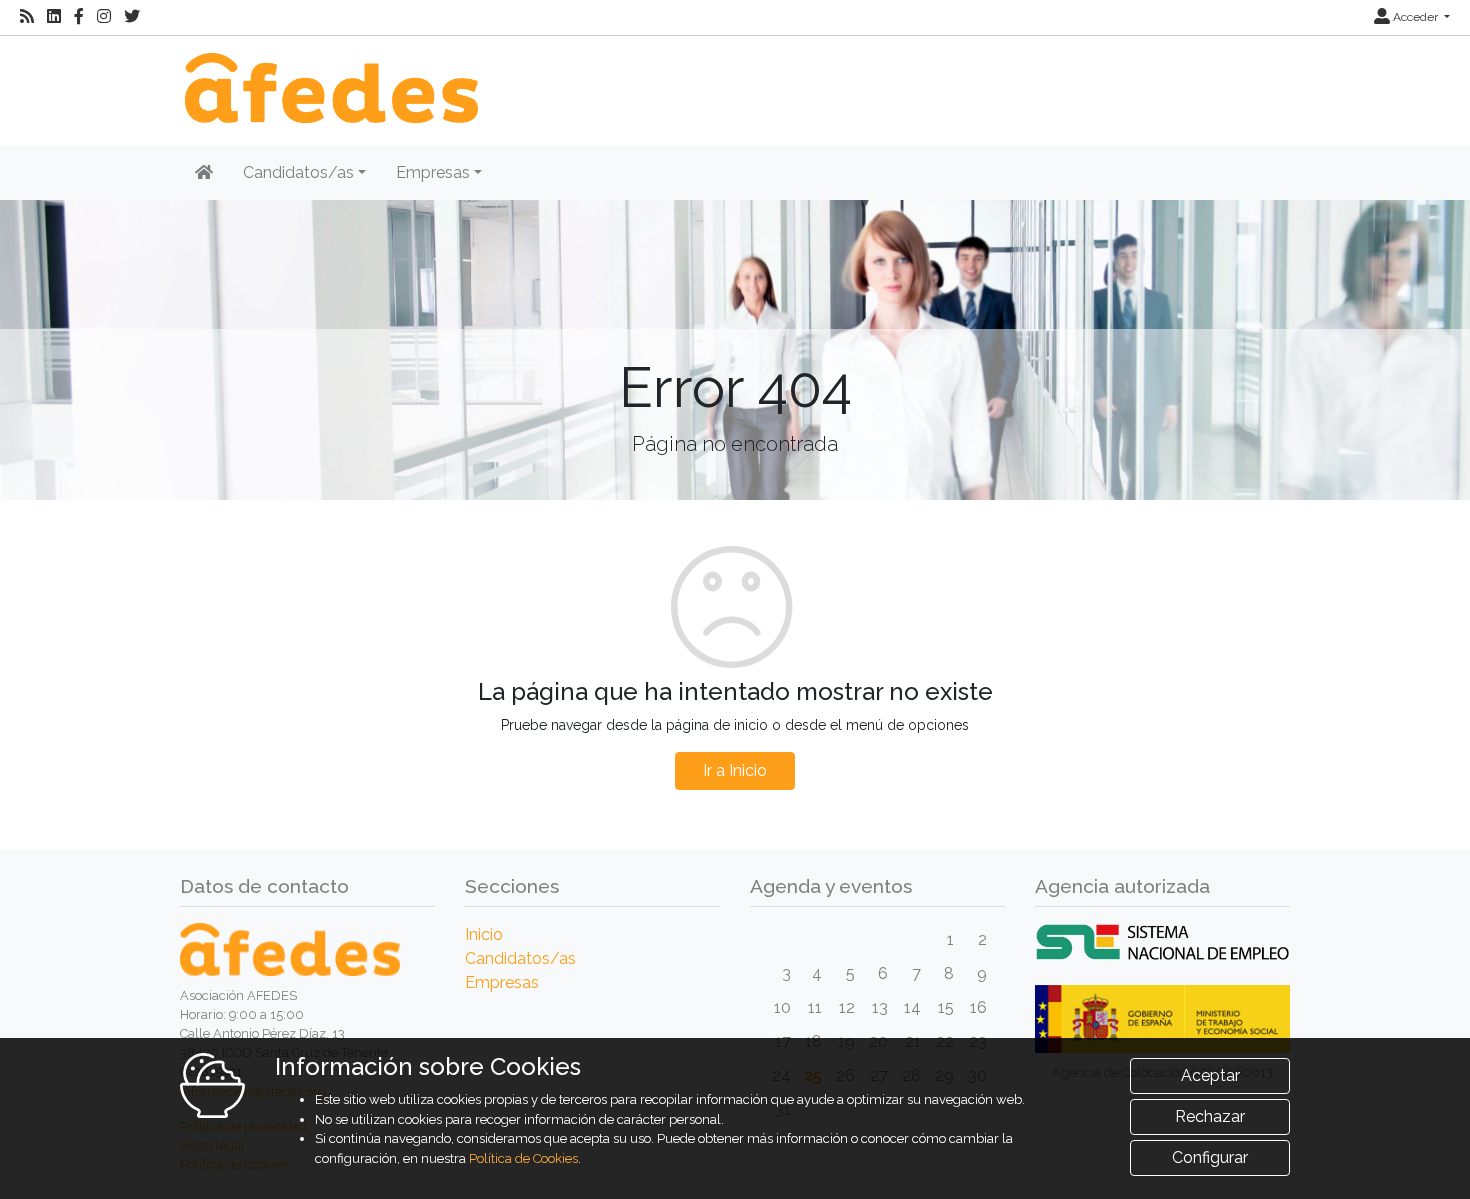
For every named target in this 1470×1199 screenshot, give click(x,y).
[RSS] (27, 17)
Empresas (502, 982)
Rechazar (1210, 1116)
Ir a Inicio (735, 770)
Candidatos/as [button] (298, 172)
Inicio (484, 934)
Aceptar (1210, 1075)
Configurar (1210, 1157)
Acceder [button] (1415, 17)
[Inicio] (329, 77)
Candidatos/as (520, 958)
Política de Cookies (523, 1158)
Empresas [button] (433, 172)
